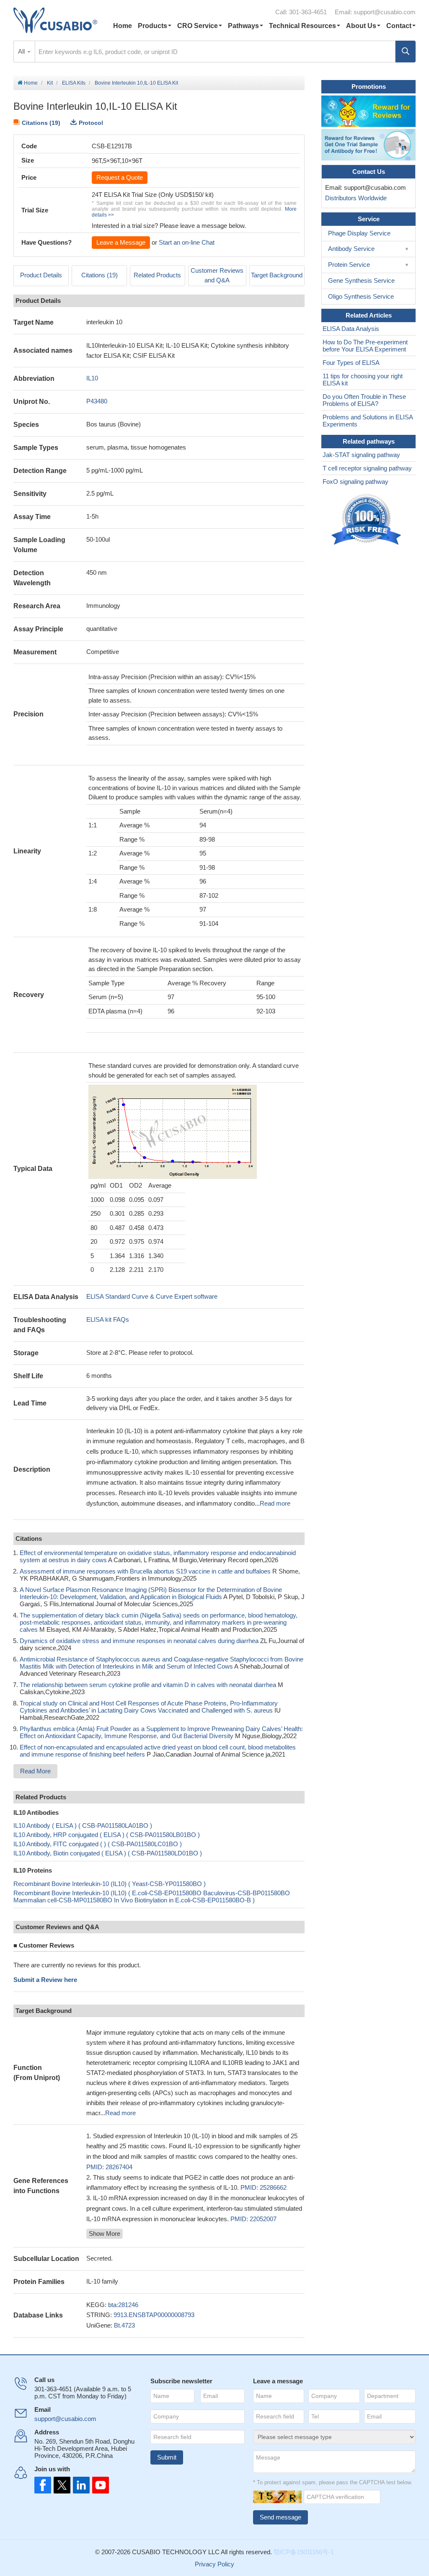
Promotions (369, 87)
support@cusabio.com (385, 12)
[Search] (406, 52)
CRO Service (198, 26)
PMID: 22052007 (253, 2219)
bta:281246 (123, 2305)
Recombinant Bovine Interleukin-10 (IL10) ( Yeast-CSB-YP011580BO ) (110, 1884)
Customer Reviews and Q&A (217, 275)
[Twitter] (61, 2485)
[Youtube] (98, 2485)
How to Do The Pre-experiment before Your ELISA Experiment (365, 346)
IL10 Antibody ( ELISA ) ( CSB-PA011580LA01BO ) (83, 1825)
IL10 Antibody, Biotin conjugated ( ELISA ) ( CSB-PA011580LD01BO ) (108, 1853)
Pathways (243, 26)
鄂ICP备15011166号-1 (304, 2552)
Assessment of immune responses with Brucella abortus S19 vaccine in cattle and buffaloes (145, 1571)
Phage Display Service (359, 233)
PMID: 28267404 (109, 2167)
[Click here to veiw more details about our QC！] (367, 520)
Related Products (157, 275)
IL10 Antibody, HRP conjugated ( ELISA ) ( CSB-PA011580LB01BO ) (107, 1835)
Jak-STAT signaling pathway (361, 455)
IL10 (92, 378)
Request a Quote (120, 177)
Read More (35, 1771)
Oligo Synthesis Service (361, 296)
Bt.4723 (124, 2325)
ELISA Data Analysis (351, 329)
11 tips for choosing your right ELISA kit (363, 380)
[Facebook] (43, 2485)
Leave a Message (121, 242)
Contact (399, 26)
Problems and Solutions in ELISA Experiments (368, 421)
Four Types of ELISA (351, 363)
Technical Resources (302, 26)
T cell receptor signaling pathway (367, 468)
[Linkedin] (80, 2485)
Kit (50, 83)
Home (123, 26)
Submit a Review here (45, 1980)
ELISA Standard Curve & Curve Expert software (152, 1296)
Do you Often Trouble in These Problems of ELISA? (364, 400)
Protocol (91, 123)
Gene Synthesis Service (361, 280)
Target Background (277, 275)
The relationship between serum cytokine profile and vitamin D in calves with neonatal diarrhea (148, 1685)
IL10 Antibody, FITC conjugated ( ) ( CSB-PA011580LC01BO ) (98, 1844)
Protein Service (349, 265)
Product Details (41, 275)
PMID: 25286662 (264, 2187)
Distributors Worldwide (354, 198)
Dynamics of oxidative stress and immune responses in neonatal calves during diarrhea (139, 1641)
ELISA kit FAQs (108, 1319)
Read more (275, 1503)
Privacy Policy (214, 2564)
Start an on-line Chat (187, 242)
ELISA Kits (74, 83)
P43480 (97, 401)
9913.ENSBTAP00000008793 (154, 2315)
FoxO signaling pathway (355, 482)
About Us (361, 26)
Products (152, 26)
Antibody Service (351, 249)
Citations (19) (41, 123)
